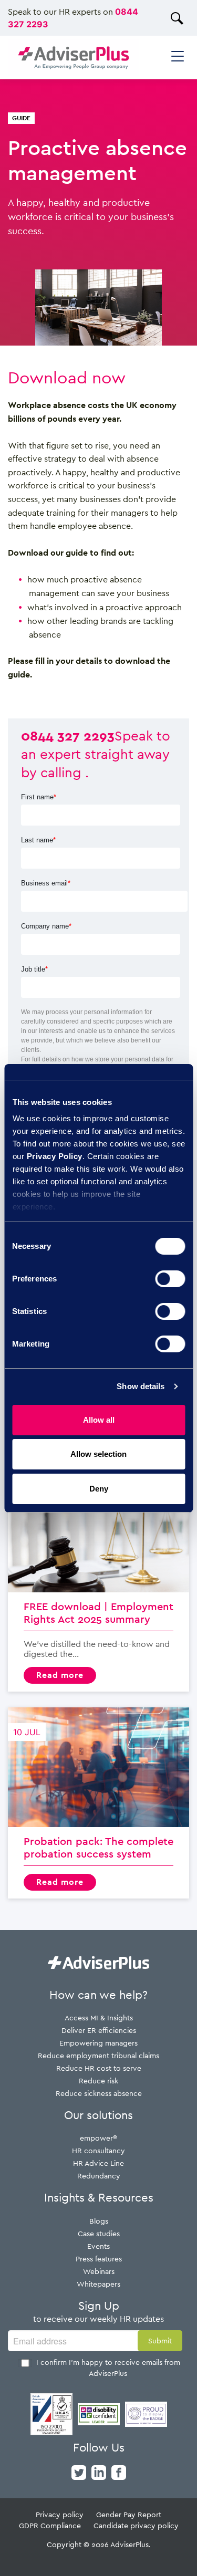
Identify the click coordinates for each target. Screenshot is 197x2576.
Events (98, 2246)
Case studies (99, 2233)
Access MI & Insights (99, 2017)
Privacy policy (60, 2514)
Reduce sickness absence (99, 2093)
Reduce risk (98, 2080)
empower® (98, 2138)
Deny (99, 1489)
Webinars (99, 2271)
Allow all (99, 1420)
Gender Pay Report (129, 2514)
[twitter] (79, 2471)
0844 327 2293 (68, 735)
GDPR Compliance (50, 2525)
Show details (141, 1386)
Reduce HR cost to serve (99, 2068)
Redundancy (99, 2176)
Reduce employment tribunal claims (98, 2055)
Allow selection (98, 1454)
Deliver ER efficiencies (99, 2030)
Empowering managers (98, 2043)
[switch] (170, 1279)
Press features (99, 2259)
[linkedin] (99, 2471)
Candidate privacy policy (136, 2525)
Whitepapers (98, 2284)
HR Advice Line (98, 2163)
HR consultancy (98, 2150)
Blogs (99, 2221)
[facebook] (119, 2471)
